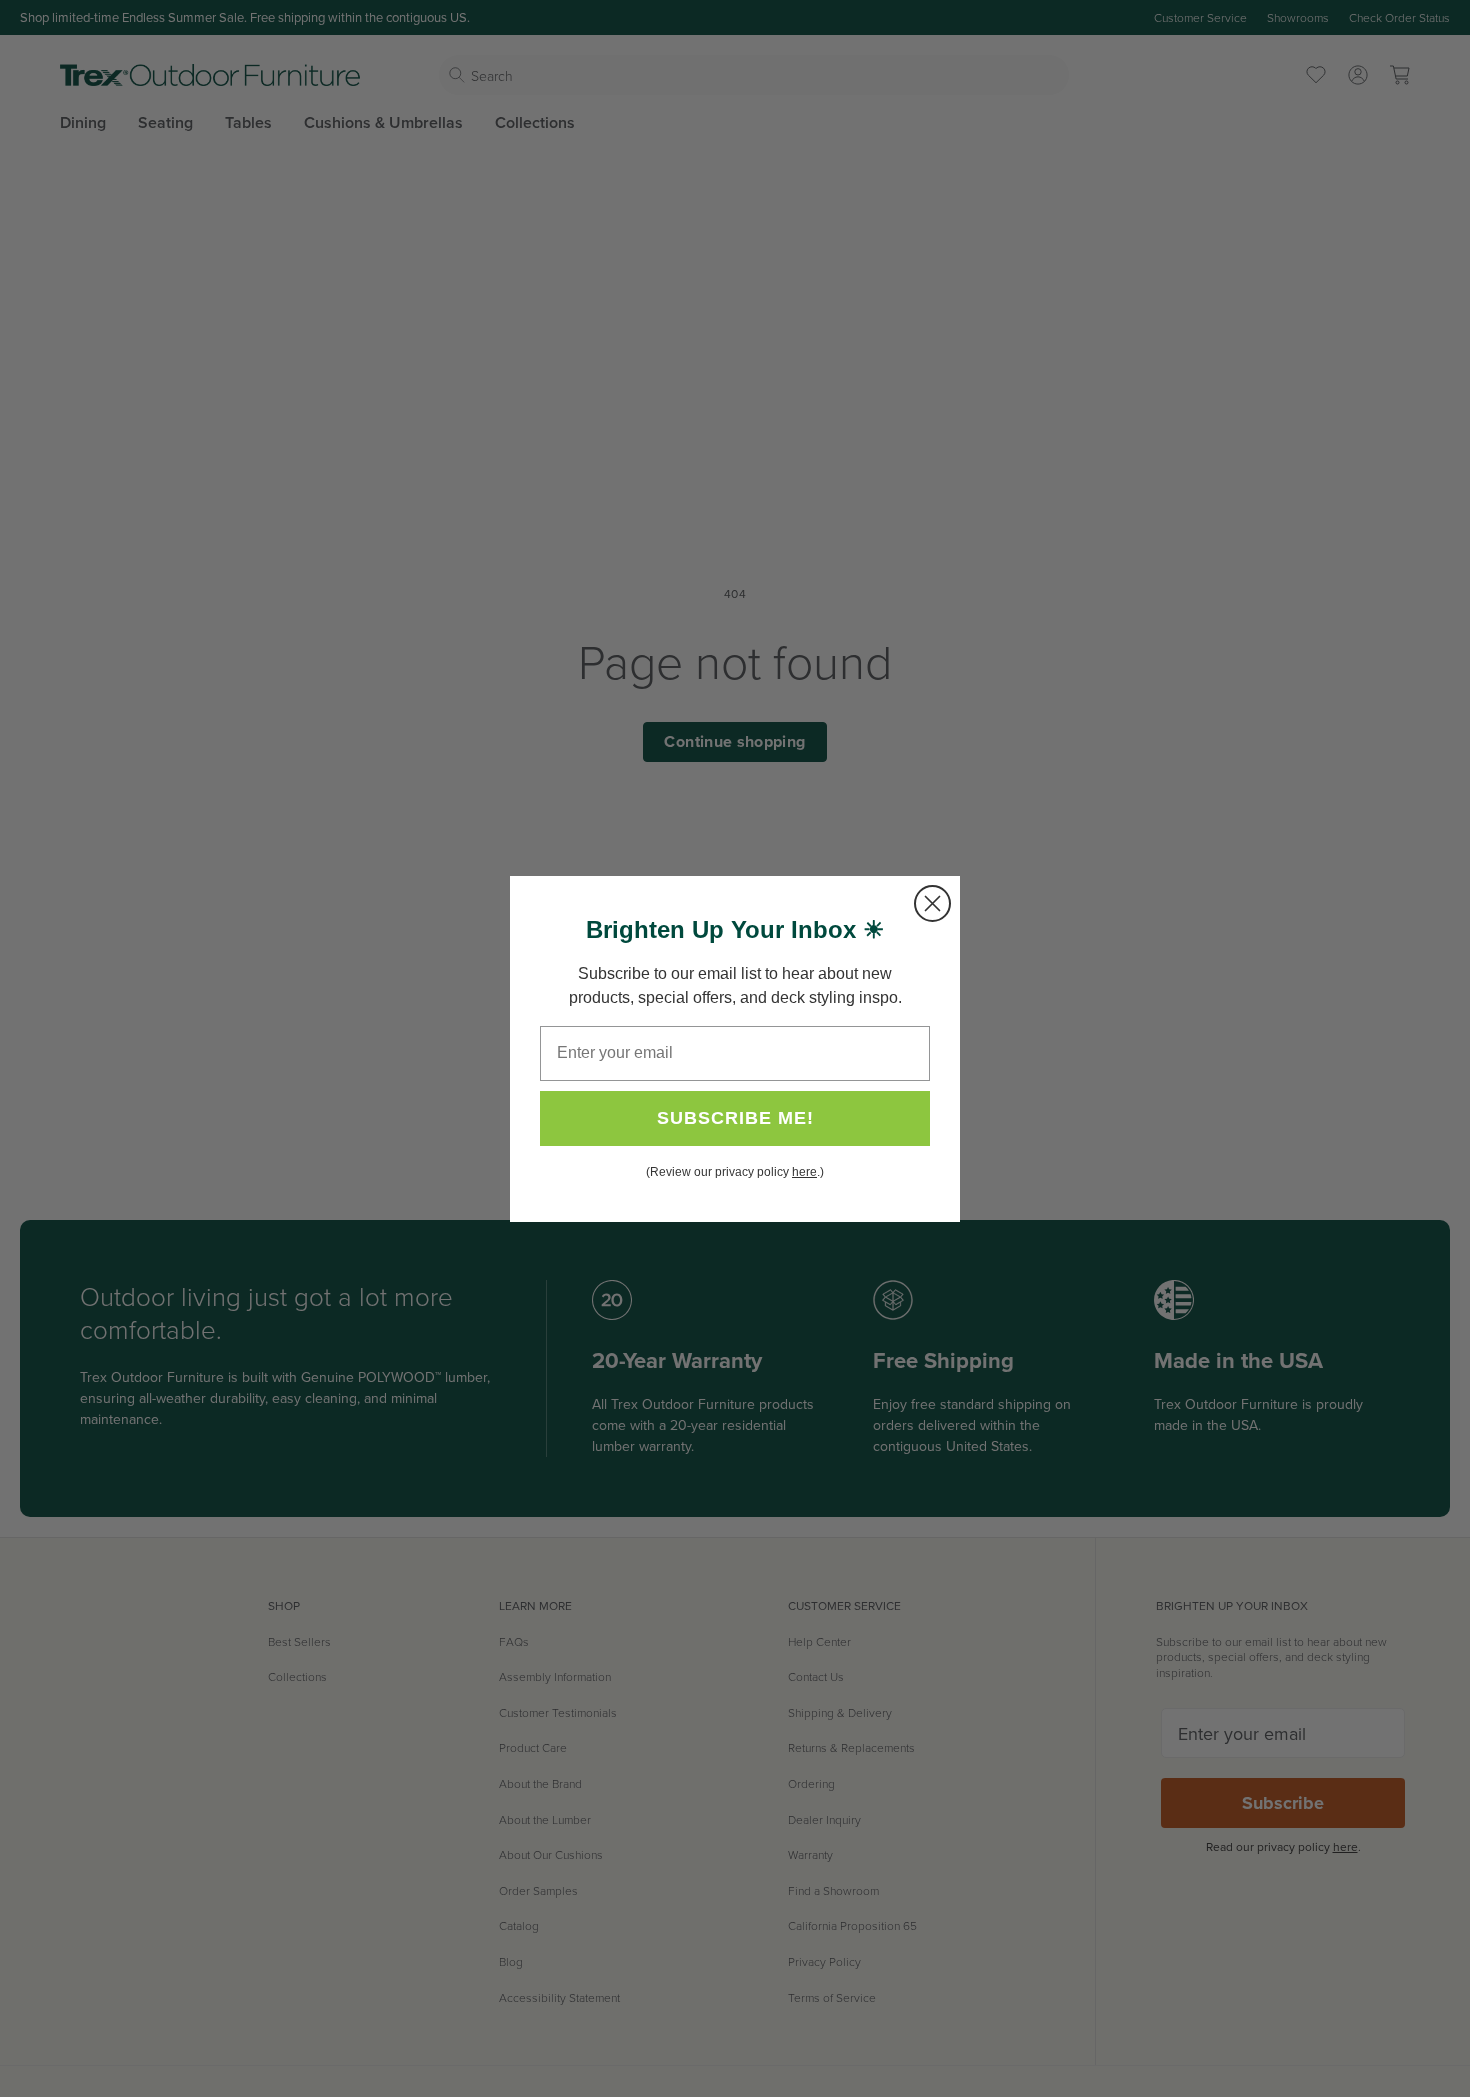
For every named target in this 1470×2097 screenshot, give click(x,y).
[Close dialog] (932, 903)
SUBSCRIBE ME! (735, 1118)
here (804, 1172)
